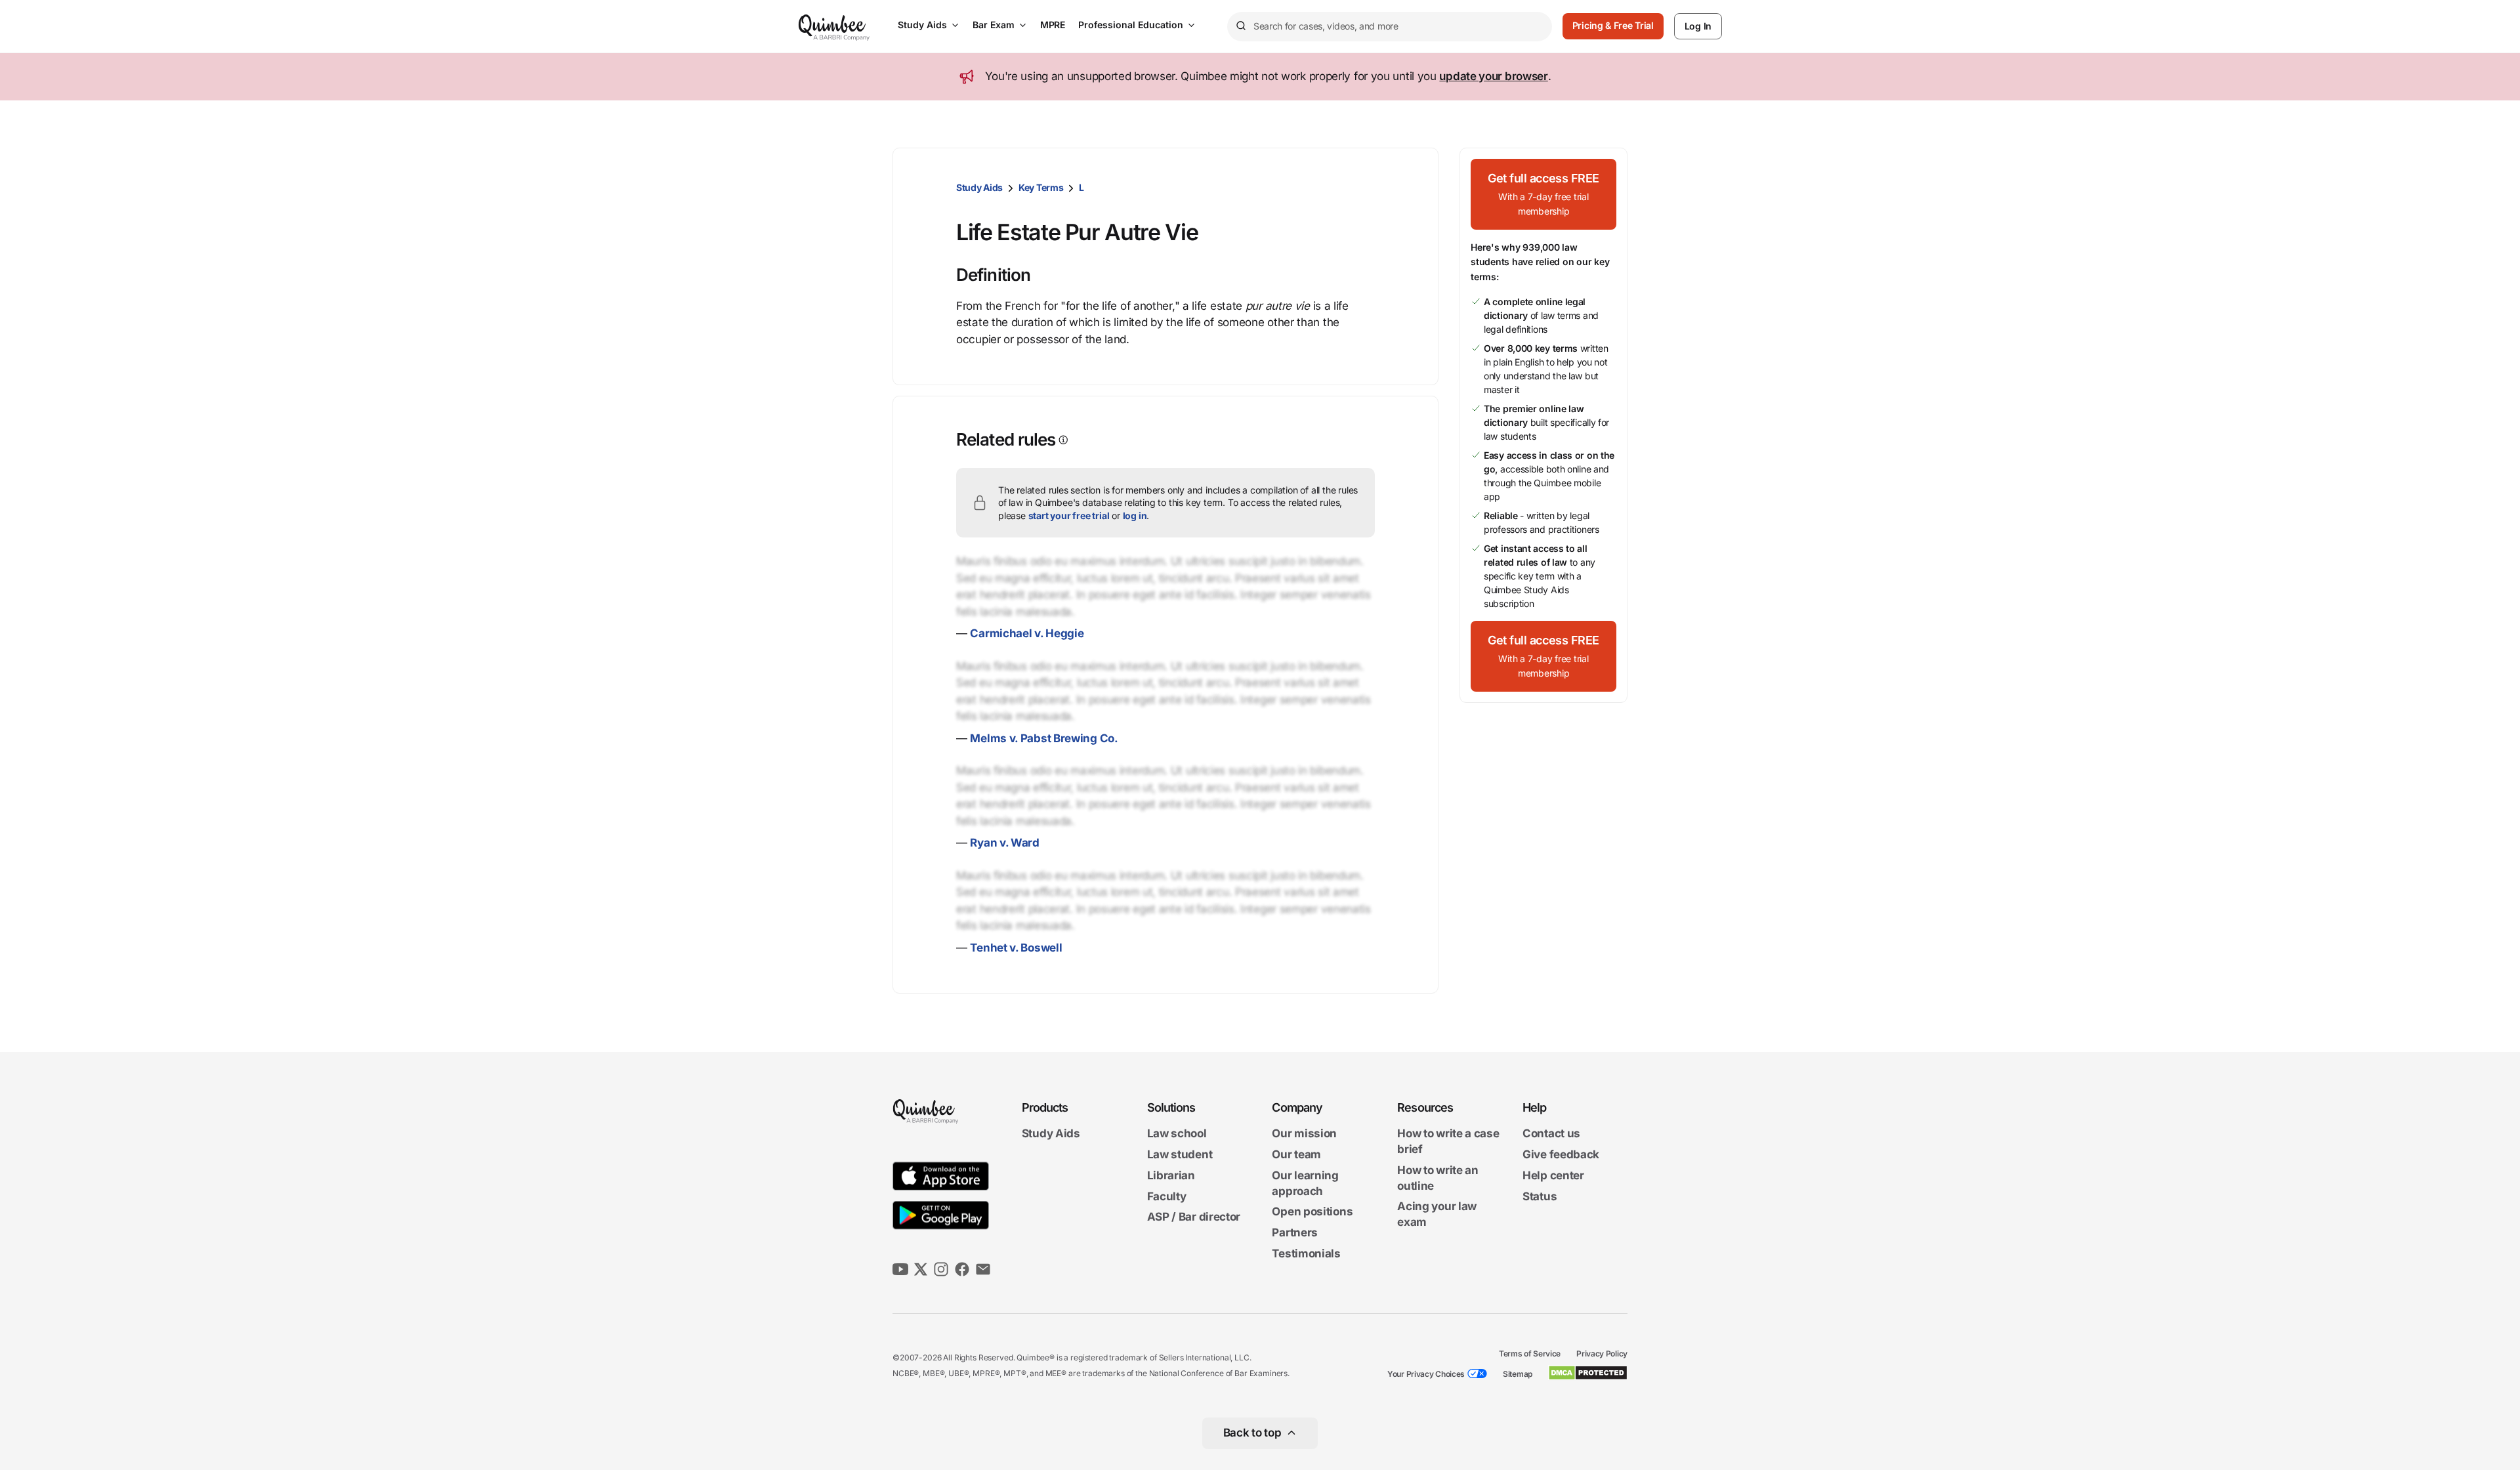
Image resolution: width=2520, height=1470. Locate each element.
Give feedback (1561, 1154)
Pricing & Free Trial (1613, 25)
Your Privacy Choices (1426, 1374)
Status (1540, 1196)
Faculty (1167, 1196)
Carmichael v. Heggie (1027, 633)
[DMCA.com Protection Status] (1588, 1373)
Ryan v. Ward (1004, 843)
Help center (1553, 1175)
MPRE (1053, 25)
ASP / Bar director (1194, 1217)
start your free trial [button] (1069, 515)
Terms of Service (1530, 1354)
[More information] (1062, 440)
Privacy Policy (1602, 1354)
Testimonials (1306, 1253)
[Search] (1240, 26)
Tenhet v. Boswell (1016, 948)
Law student (1180, 1154)
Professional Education (1131, 25)
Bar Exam (994, 25)
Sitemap (1518, 1374)
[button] (1543, 194)
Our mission (1304, 1134)
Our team (1296, 1154)
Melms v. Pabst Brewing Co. (1044, 738)
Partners (1295, 1232)
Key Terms (1041, 187)
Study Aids (922, 25)
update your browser (1493, 76)
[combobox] (1390, 27)
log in (1135, 515)
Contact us (1551, 1134)
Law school (1177, 1134)
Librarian (1171, 1175)
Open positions (1312, 1212)
